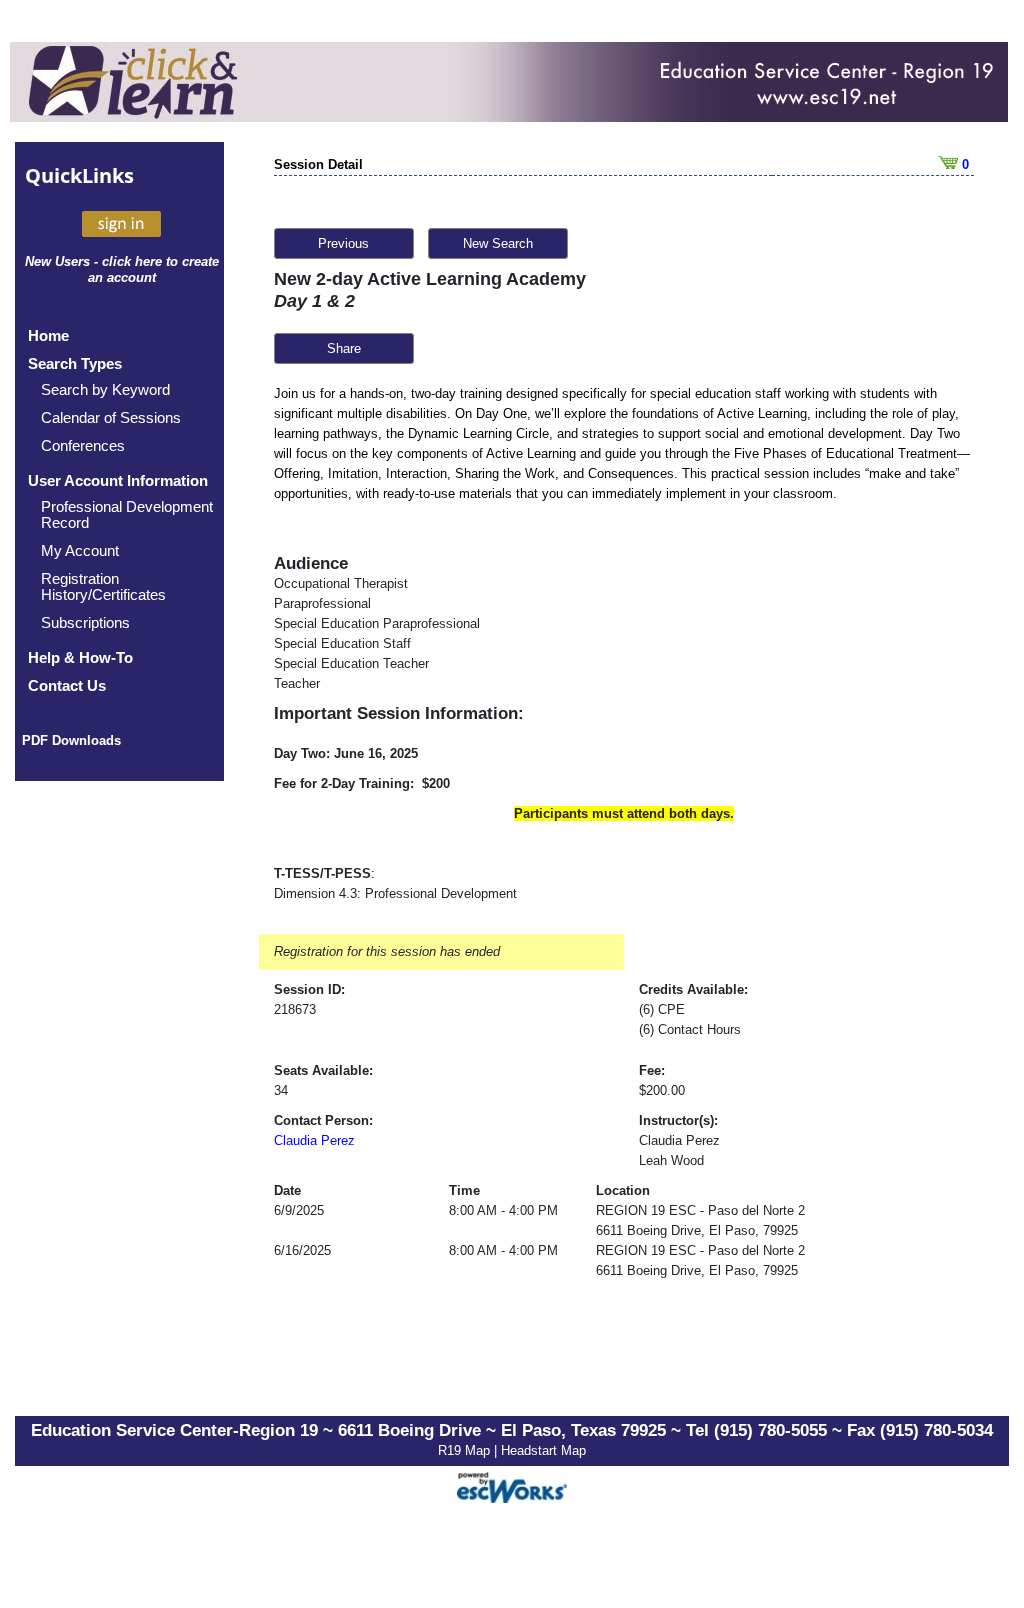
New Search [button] (498, 243)
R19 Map (466, 1450)
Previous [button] (343, 243)
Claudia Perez (314, 1140)
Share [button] (344, 348)
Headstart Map (543, 1450)
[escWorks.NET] (512, 1484)
